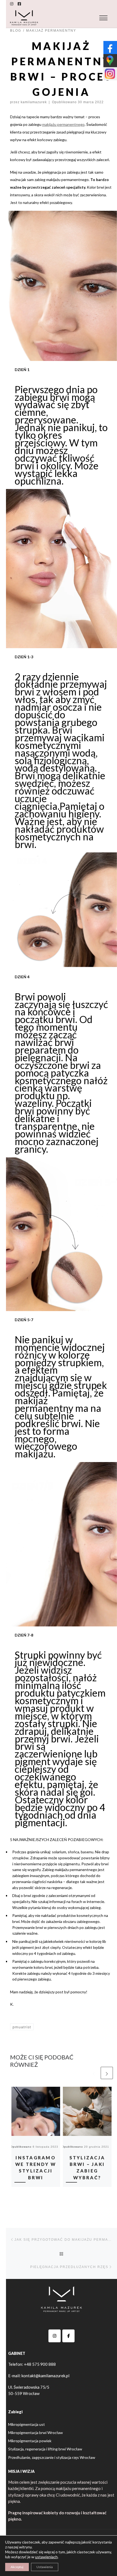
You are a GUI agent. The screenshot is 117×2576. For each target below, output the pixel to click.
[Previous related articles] (94, 2073)
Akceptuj (17, 2567)
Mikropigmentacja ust (27, 2424)
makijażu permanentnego (63, 124)
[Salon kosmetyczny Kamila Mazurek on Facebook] (68, 2336)
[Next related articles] (107, 2073)
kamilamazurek (34, 102)
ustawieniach (46, 2557)
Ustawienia (45, 2567)
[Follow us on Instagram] (12, 4)
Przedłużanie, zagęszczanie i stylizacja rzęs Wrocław (52, 2457)
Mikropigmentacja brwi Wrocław (36, 2433)
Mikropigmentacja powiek (30, 2441)
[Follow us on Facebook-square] (19, 4)
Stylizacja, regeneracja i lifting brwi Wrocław (45, 2449)
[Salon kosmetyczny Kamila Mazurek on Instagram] (55, 2336)
